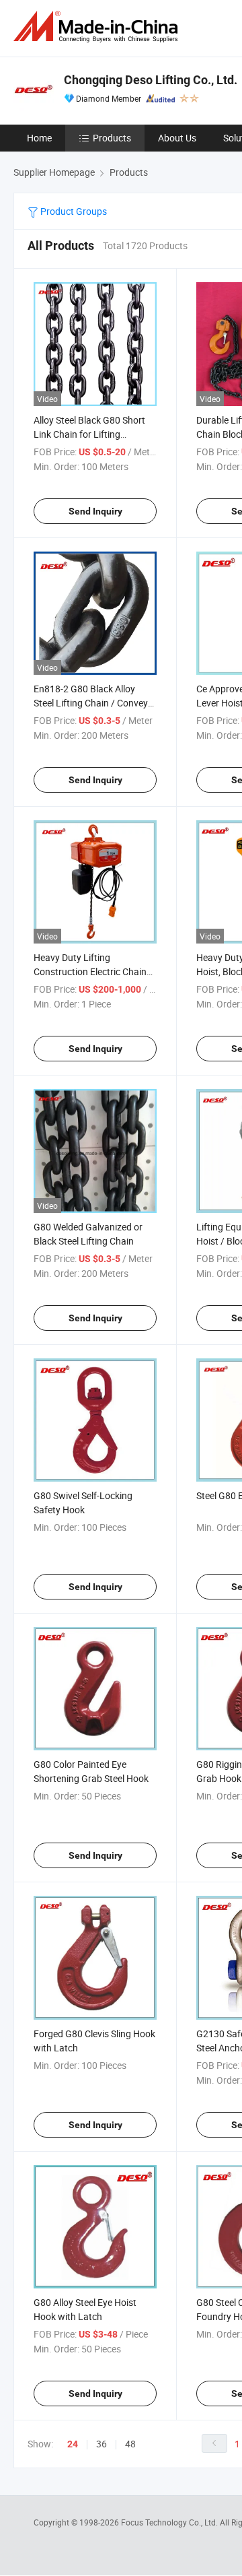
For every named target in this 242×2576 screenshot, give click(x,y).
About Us (177, 138)
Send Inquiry (95, 511)
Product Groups (73, 211)
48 (130, 2444)
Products (112, 138)
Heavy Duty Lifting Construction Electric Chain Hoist (90, 971)
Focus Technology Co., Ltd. (170, 2522)
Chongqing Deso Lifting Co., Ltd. (151, 80)
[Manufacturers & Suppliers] (98, 27)
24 (73, 2444)
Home (39, 138)
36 (102, 2444)
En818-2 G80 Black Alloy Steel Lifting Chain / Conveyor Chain (95, 703)
